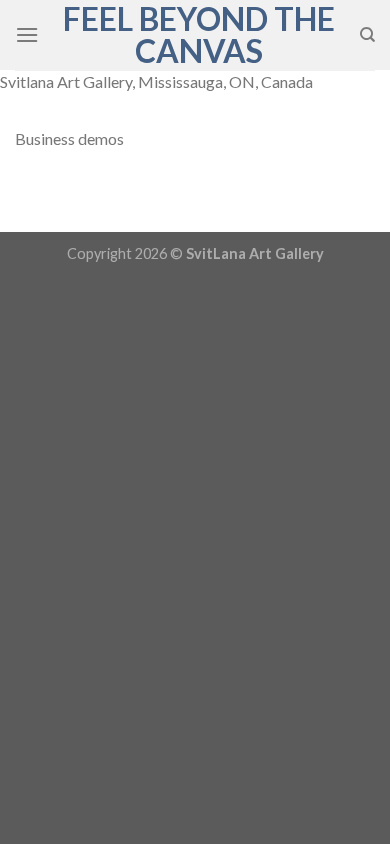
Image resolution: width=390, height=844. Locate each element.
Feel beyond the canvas (199, 35)
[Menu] (27, 34)
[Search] (367, 35)
